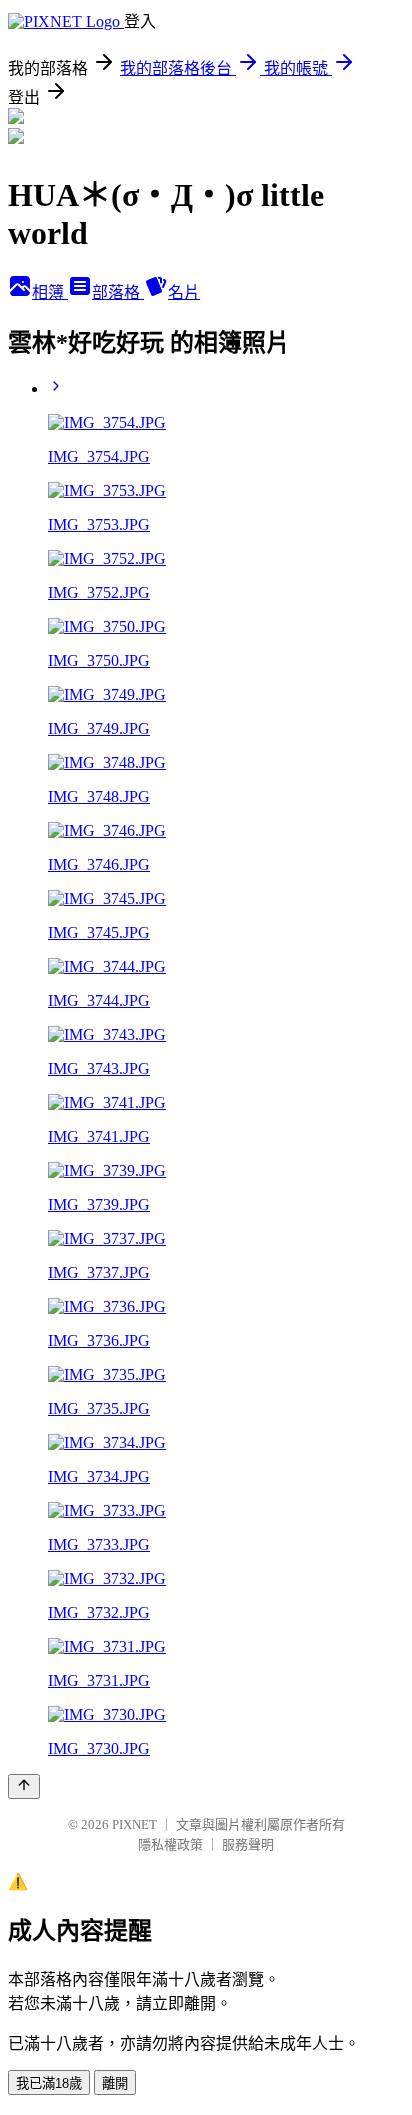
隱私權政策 (170, 1844)
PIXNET (134, 1824)
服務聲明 (248, 1844)
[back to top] (24, 1786)
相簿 (50, 292)
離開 (115, 2083)
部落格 (118, 292)
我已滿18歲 (49, 2083)
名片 (184, 292)
